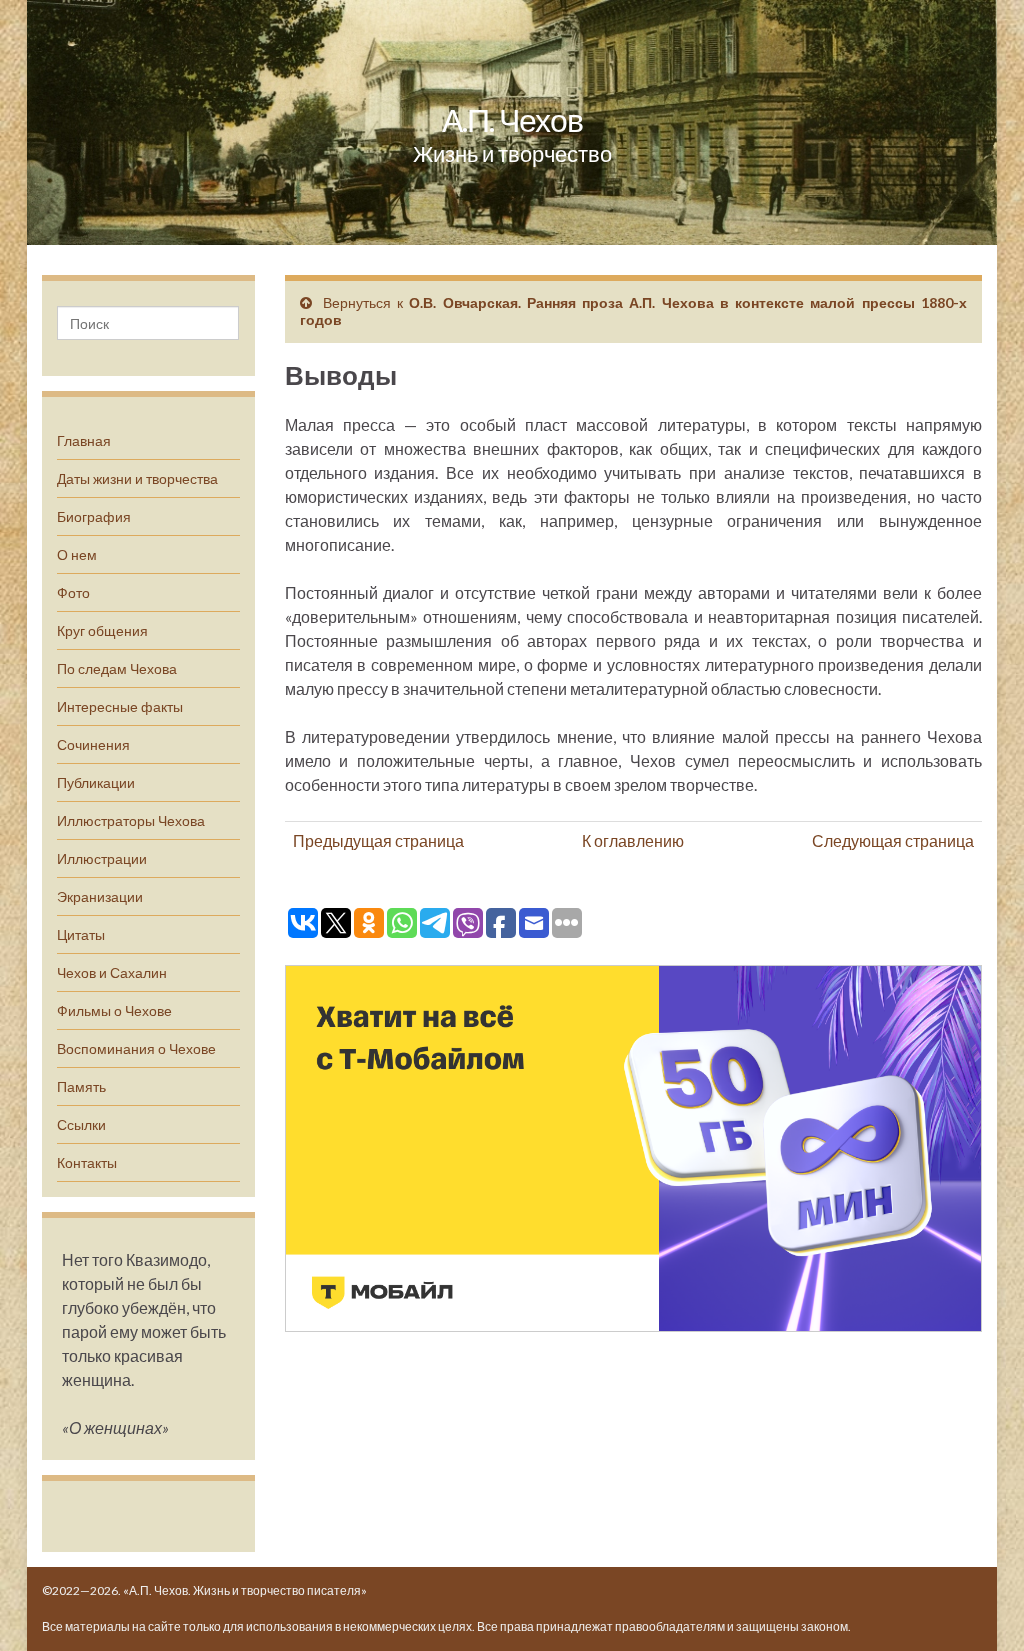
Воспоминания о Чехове (136, 1048)
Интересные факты (120, 706)
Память (81, 1086)
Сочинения (93, 744)
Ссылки (81, 1124)
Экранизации (100, 896)
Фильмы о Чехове (114, 1010)
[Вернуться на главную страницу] (512, 122)
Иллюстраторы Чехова (131, 820)
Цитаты (81, 934)
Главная (84, 440)
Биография (94, 516)
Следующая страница (893, 840)
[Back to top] (979, 1606)
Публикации (96, 782)
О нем (77, 554)
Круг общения (102, 630)
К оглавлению (633, 840)
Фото (73, 592)
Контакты (87, 1162)
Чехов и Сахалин (112, 972)
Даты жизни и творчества (137, 478)
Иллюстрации (102, 858)
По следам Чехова (117, 668)
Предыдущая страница (378, 840)
